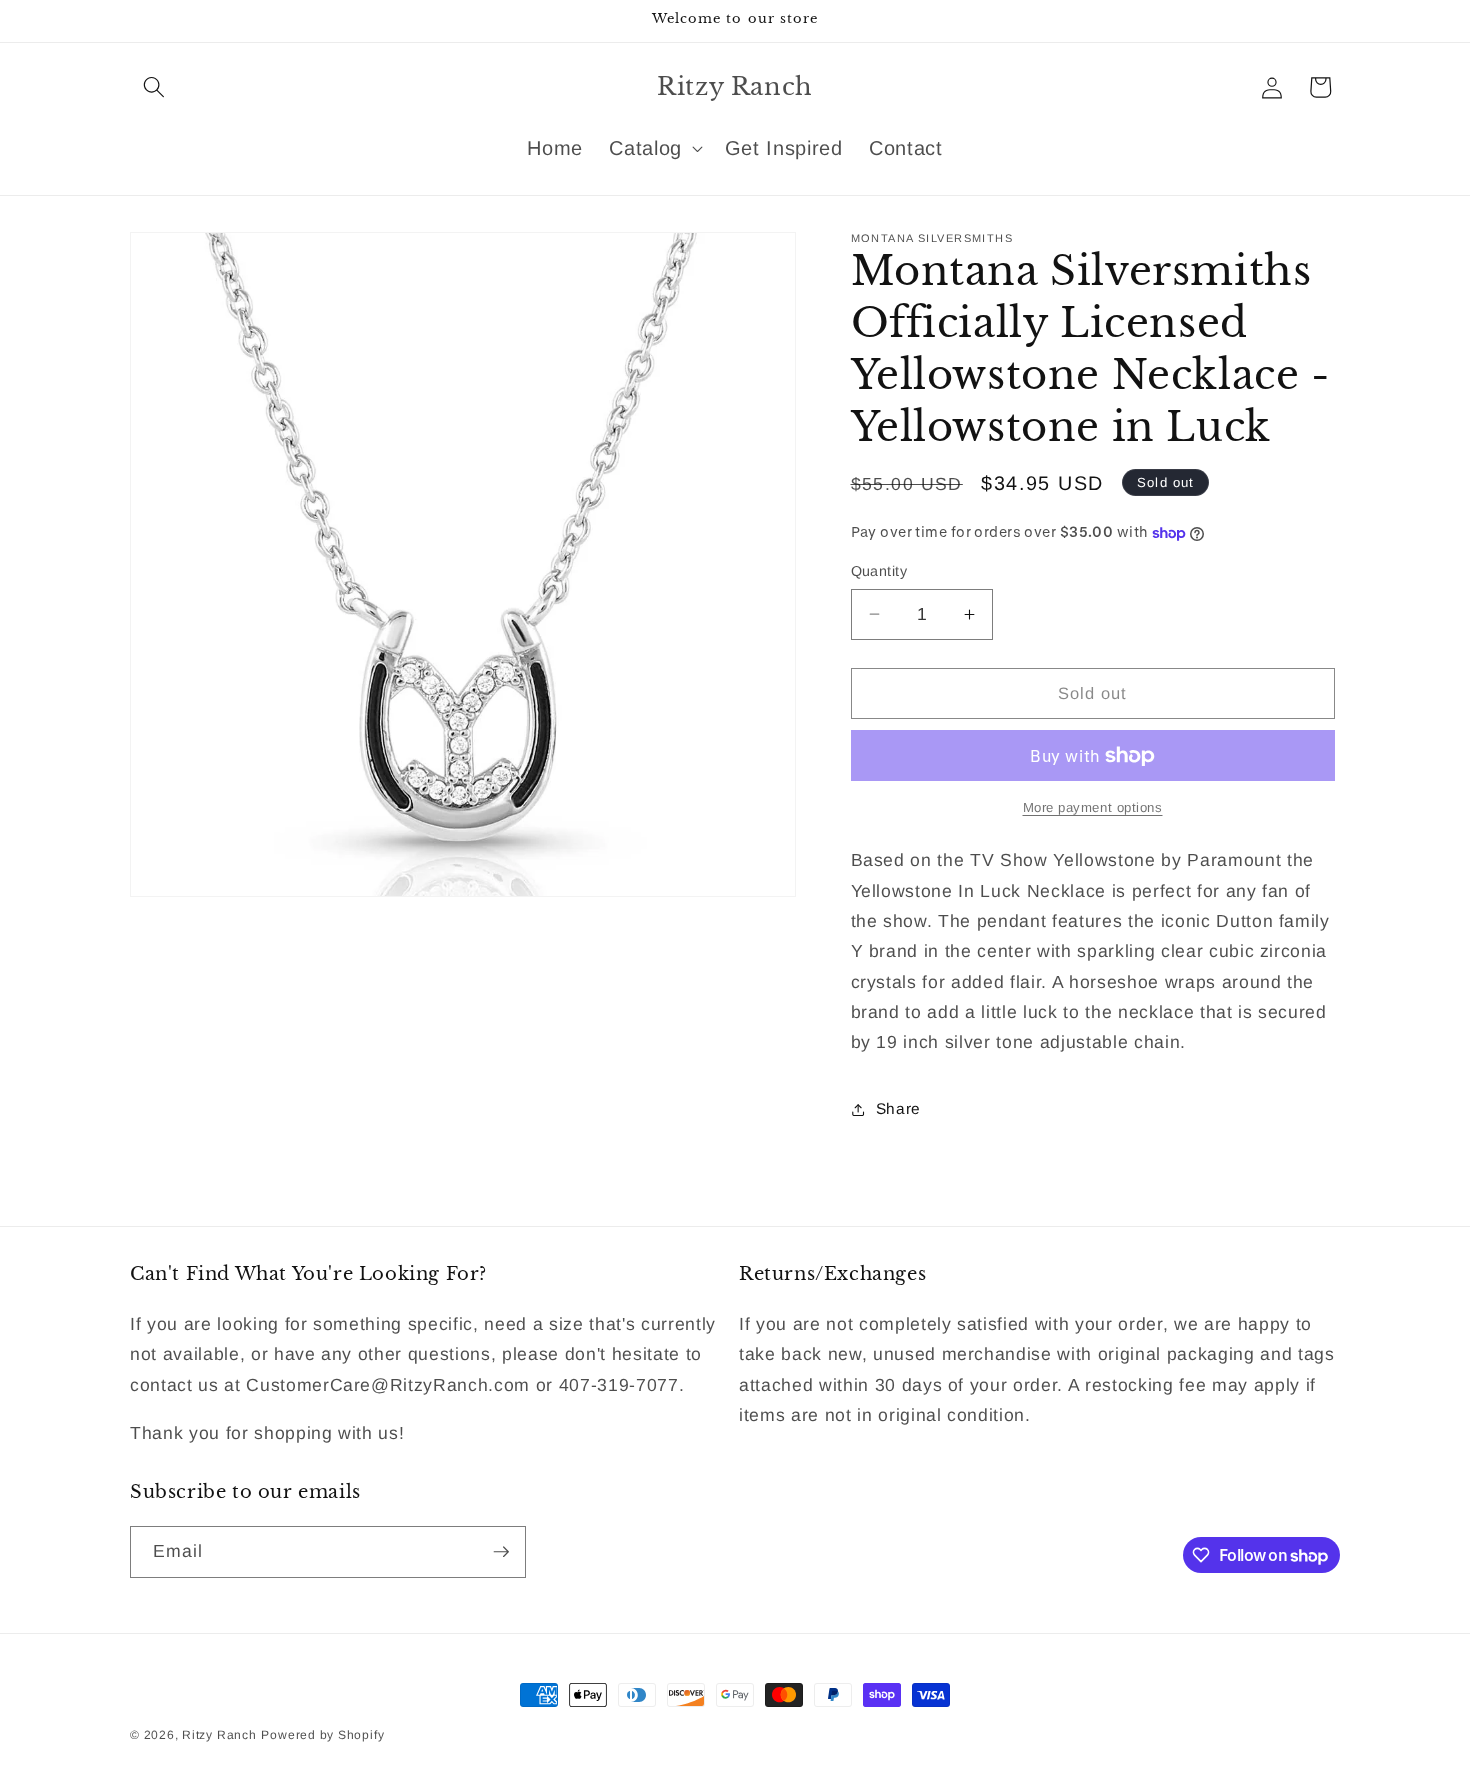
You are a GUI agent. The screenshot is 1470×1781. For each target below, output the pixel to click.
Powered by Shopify (322, 1735)
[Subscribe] (501, 1552)
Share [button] (898, 1108)
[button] (154, 87)
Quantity (879, 571)
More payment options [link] (1093, 807)
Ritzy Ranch (219, 1735)
